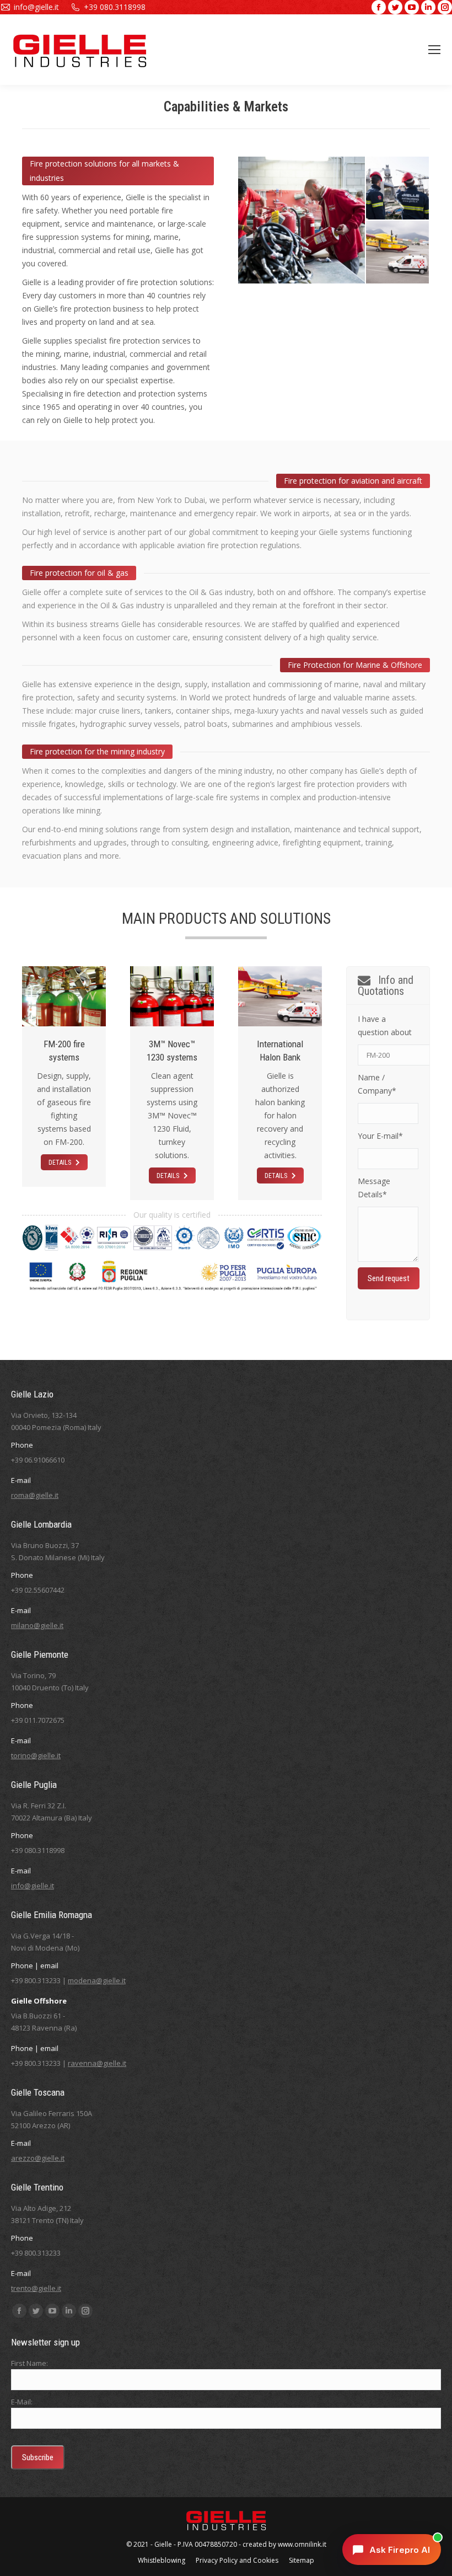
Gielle (163, 2544)
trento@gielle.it (36, 2288)
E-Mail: (22, 2402)
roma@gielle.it (35, 1495)
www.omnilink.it (302, 2544)
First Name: (29, 2363)
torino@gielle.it (36, 1755)
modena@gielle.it (97, 1980)
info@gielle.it (36, 7)
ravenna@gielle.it (97, 2063)
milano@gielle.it (37, 1625)
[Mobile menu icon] (434, 50)
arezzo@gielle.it (38, 2158)
